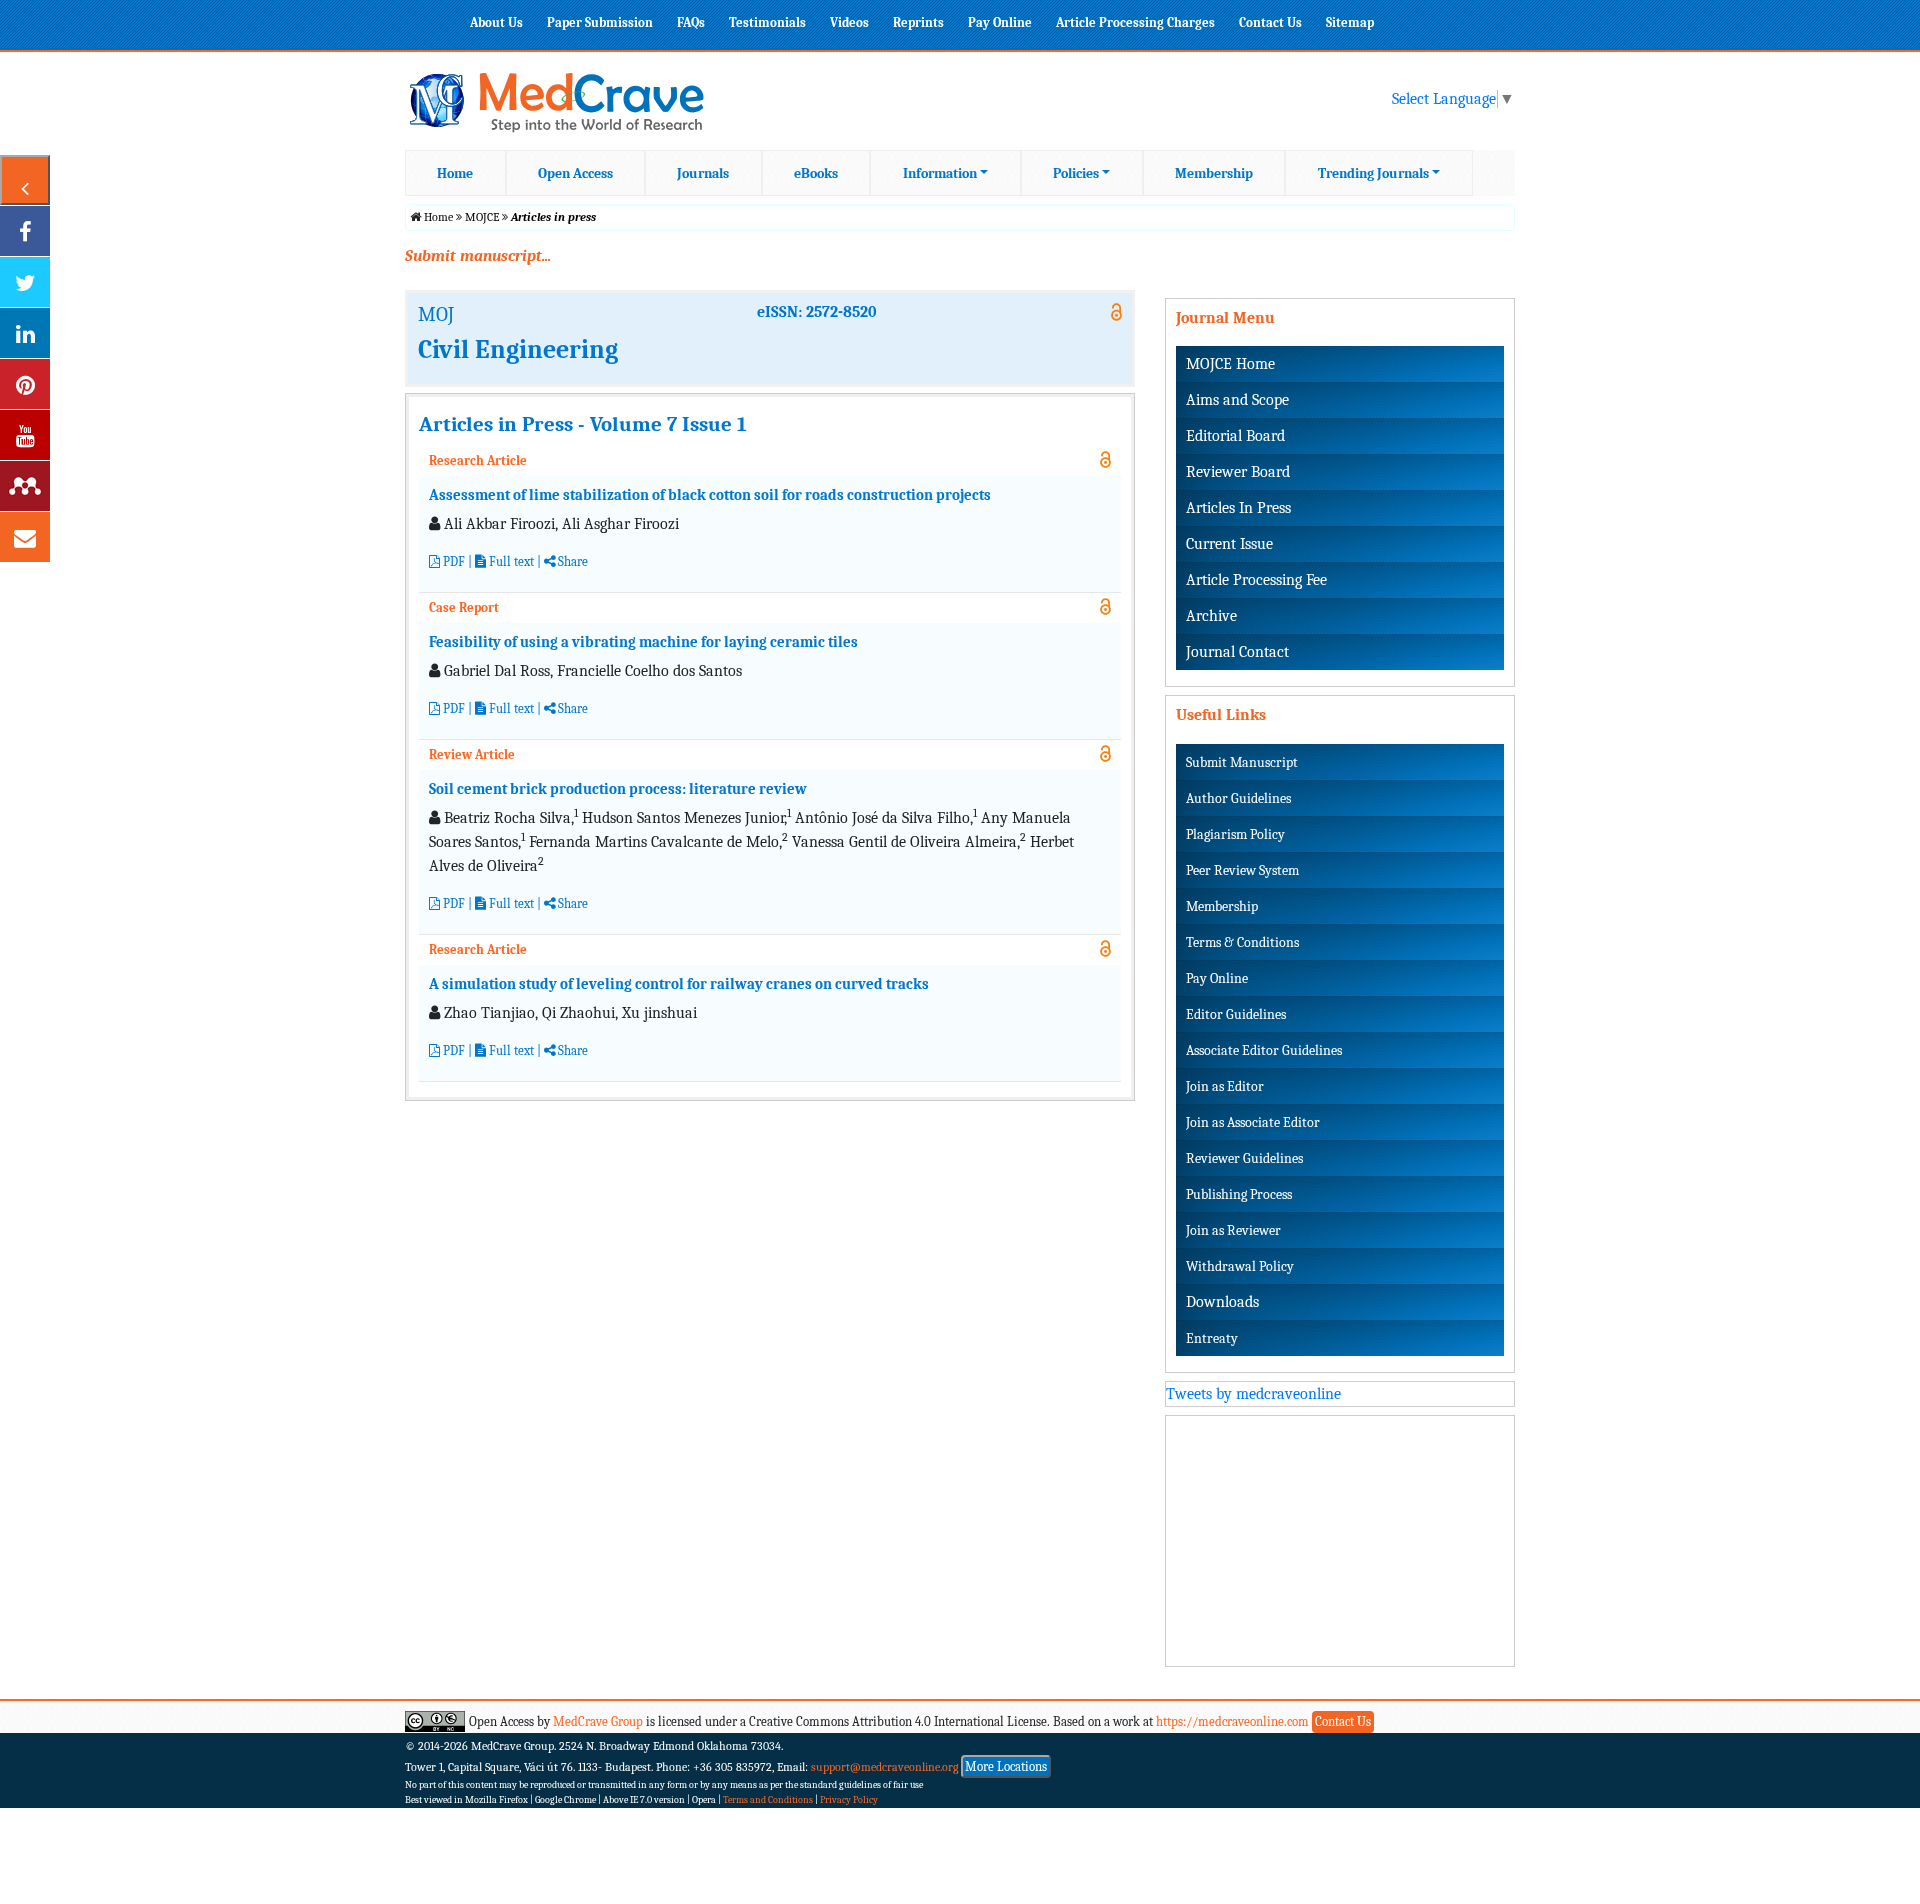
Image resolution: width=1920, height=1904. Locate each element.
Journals (703, 173)
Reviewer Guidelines (1244, 1158)
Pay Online (1000, 22)
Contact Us (1270, 22)
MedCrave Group (598, 1721)
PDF (452, 561)
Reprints (918, 22)
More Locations (1006, 1766)
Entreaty (1212, 1338)
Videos (849, 22)
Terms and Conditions (768, 1800)
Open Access (575, 173)
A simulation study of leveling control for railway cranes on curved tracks (679, 984)
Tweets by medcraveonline (1253, 1394)
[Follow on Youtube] (25, 435)
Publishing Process (1239, 1194)
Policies (1076, 173)
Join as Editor (1225, 1086)
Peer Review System (1242, 870)
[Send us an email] (25, 537)
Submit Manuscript (1242, 762)
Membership (1214, 173)
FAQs (691, 22)
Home (455, 173)
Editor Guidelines (1236, 1014)
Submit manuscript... (478, 256)
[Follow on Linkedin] (25, 333)
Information (940, 173)
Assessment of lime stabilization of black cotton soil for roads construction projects (710, 495)
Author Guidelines (1238, 798)
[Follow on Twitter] (25, 282)
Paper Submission (600, 22)
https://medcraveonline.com (1234, 1721)
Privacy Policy (849, 1800)
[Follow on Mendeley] (25, 486)
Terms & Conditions (1242, 942)
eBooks (816, 173)
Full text (510, 561)
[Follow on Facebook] (25, 231)
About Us (496, 22)
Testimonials (767, 22)
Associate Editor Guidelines (1264, 1050)
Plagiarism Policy (1235, 834)
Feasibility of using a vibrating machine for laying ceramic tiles (643, 642)
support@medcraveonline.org (885, 1767)
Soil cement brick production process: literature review (618, 789)
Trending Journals (1373, 173)
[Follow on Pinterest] (25, 384)
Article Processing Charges (1135, 22)
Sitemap (1350, 22)
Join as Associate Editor (1253, 1122)
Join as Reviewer (1233, 1230)
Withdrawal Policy (1240, 1266)
